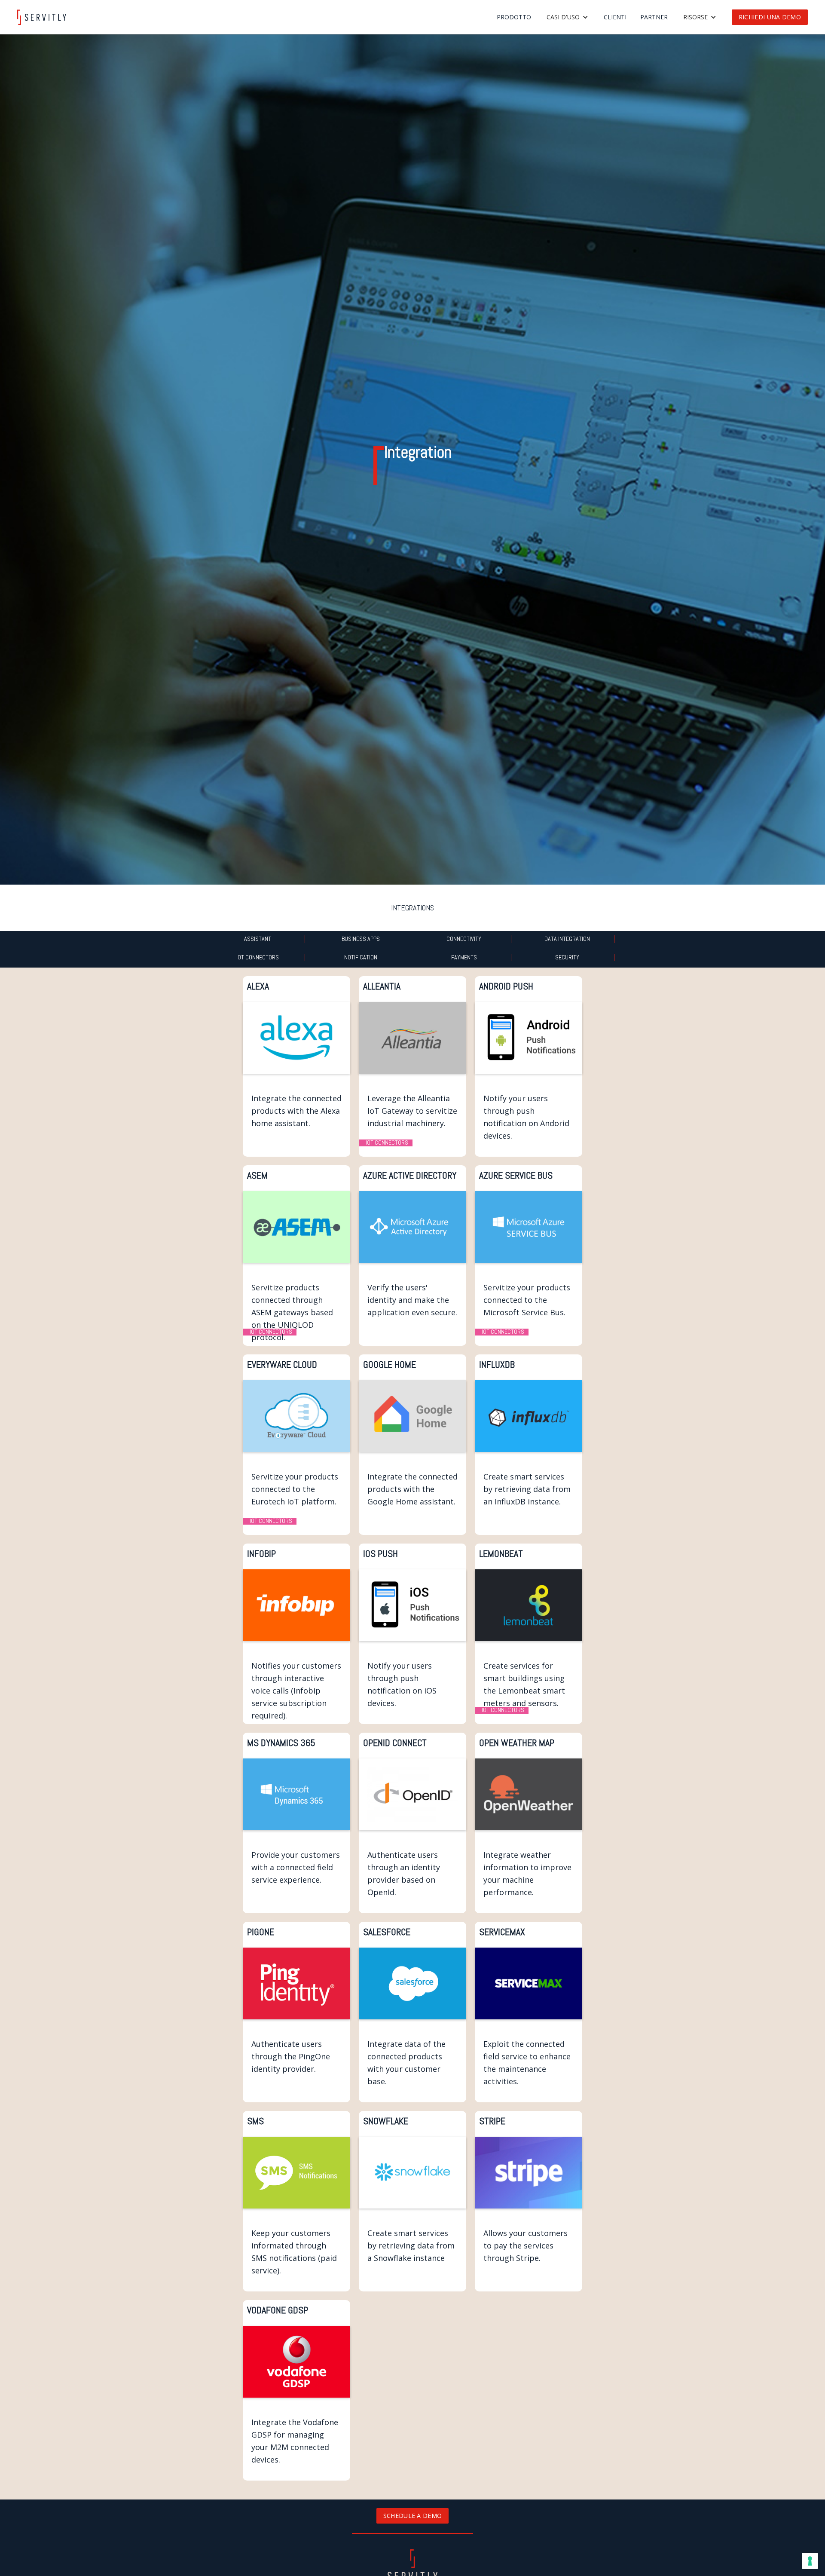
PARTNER (654, 17)
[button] (567, 17)
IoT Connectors (258, 957)
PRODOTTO (514, 17)
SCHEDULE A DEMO (413, 2516)
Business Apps (361, 939)
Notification (361, 957)
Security (567, 957)
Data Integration (567, 939)
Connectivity (464, 939)
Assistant (258, 939)
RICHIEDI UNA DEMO (770, 17)
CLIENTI (615, 17)
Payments (464, 957)
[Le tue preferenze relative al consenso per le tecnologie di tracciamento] (810, 2561)
